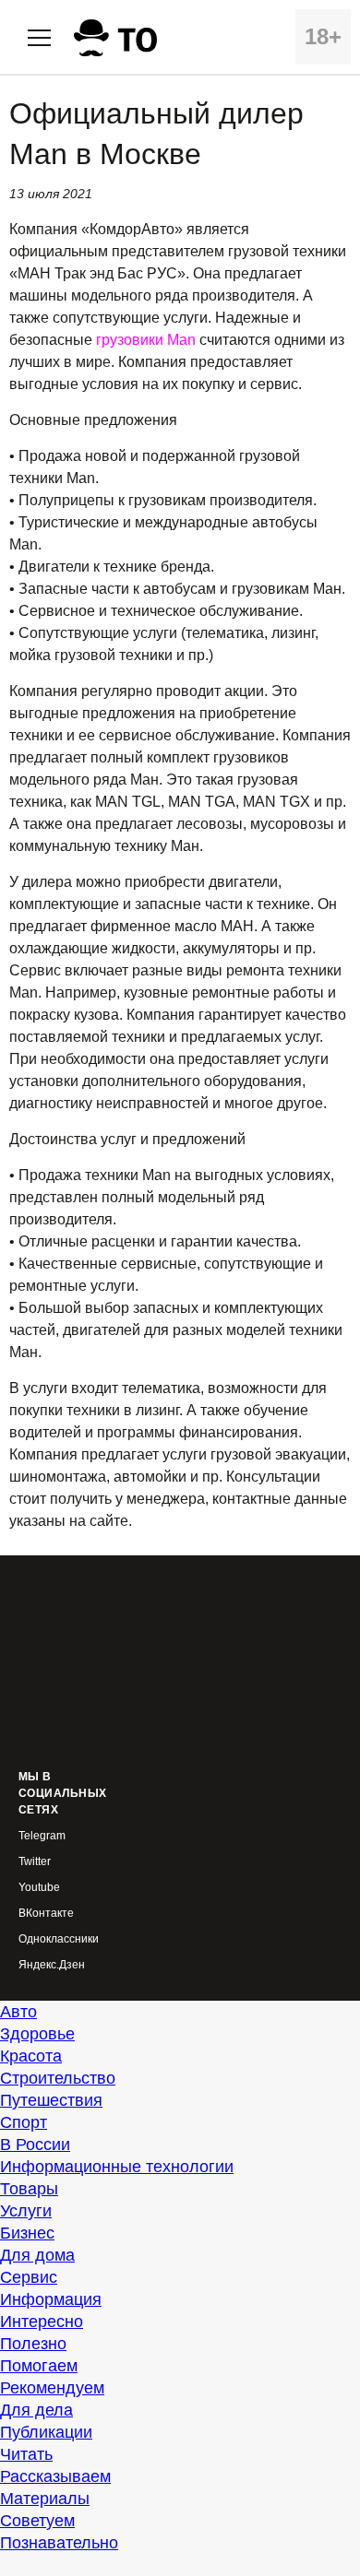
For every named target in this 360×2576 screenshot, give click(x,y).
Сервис (29, 2277)
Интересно (42, 2322)
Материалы (45, 2499)
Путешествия (51, 2100)
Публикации (46, 2432)
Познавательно (59, 2543)
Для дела (36, 2410)
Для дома (37, 2255)
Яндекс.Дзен (52, 1965)
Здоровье (37, 2034)
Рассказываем (55, 2476)
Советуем (37, 2521)
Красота (31, 2056)
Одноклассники (59, 1939)
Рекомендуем (52, 2388)
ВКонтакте (46, 1914)
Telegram (42, 1836)
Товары (29, 2189)
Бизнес (27, 2233)
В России (35, 2145)
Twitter (35, 1862)
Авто (18, 2012)
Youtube (39, 1888)
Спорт (24, 2122)
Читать (26, 2454)
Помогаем (39, 2366)
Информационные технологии (117, 2167)
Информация (51, 2299)
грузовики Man (146, 340)
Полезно (33, 2344)
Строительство (58, 2078)
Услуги (26, 2211)
